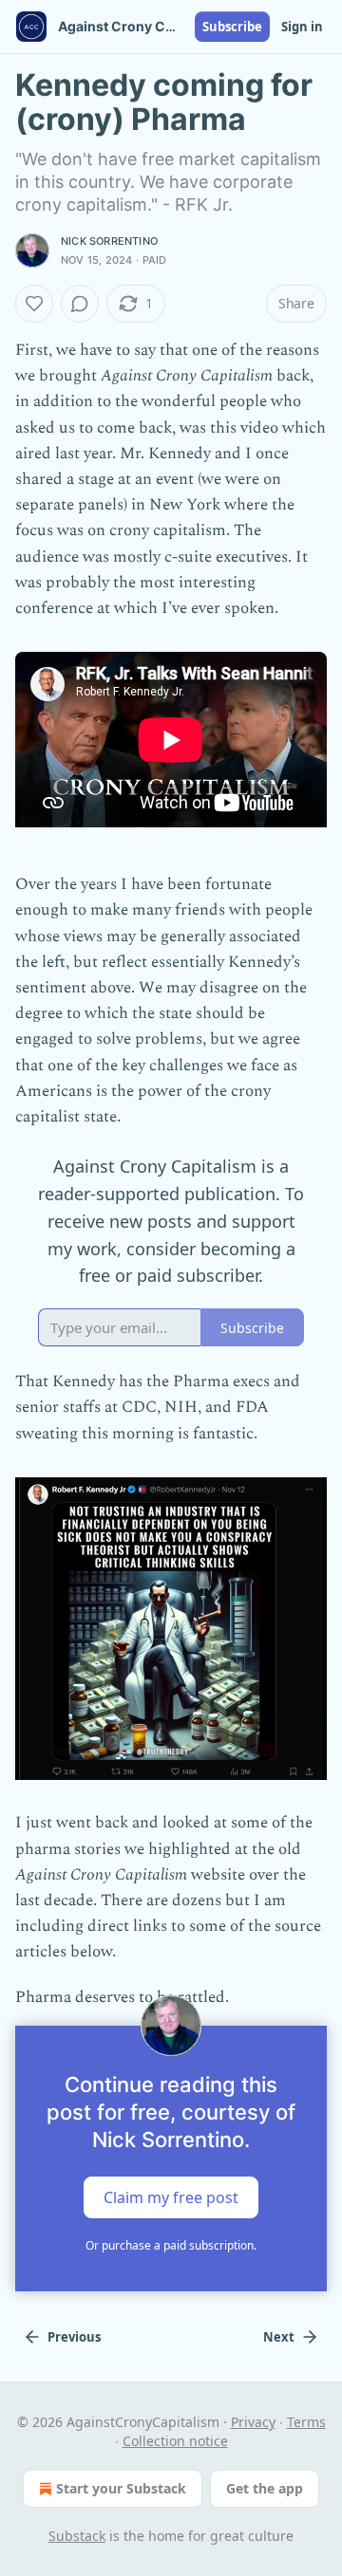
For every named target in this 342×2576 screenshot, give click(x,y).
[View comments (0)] (80, 304)
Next (279, 2337)
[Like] (34, 304)
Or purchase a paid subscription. (171, 2245)
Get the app (265, 2488)
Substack (77, 2536)
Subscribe (232, 27)
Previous (74, 2337)
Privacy (253, 2422)
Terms (306, 2422)
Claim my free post (171, 2196)
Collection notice (175, 2441)
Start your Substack (121, 2488)
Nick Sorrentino (109, 241)
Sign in (302, 27)
